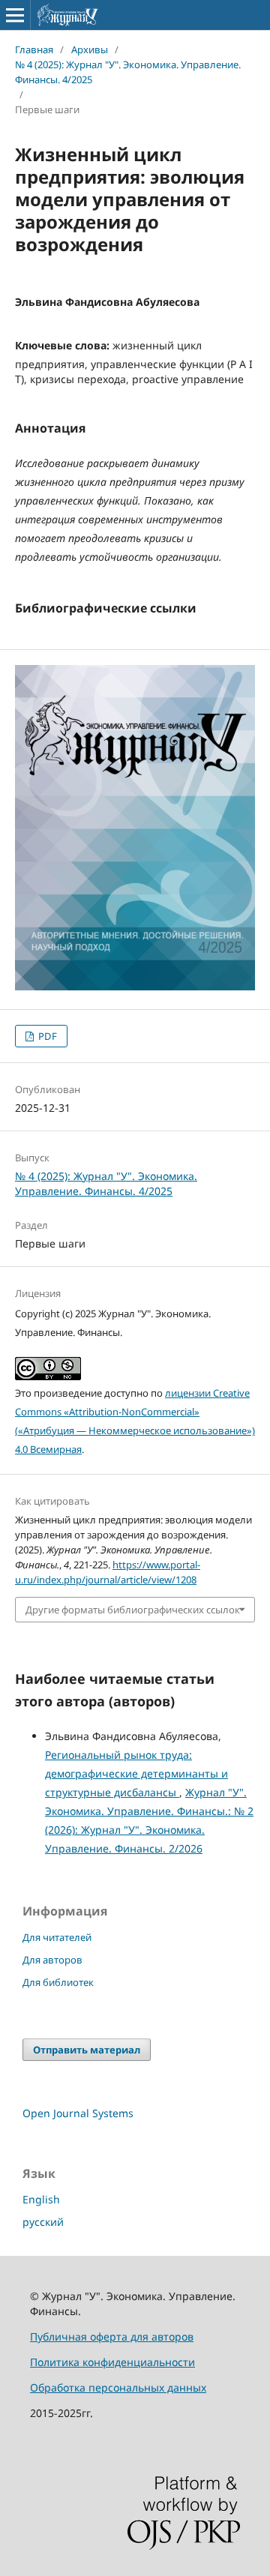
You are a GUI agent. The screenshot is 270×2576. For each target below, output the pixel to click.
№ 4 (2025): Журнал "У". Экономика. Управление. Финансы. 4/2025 (128, 72)
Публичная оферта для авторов (112, 2336)
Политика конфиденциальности (112, 2362)
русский (43, 2222)
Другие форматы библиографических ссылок (133, 1610)
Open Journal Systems (78, 2113)
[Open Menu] (15, 15)
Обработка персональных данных (118, 2387)
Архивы (90, 49)
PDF (46, 1036)
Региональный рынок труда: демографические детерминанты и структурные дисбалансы (136, 1773)
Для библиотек (58, 1982)
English (41, 2199)
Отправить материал (87, 2050)
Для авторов (52, 1960)
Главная (34, 49)
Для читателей (57, 1937)
